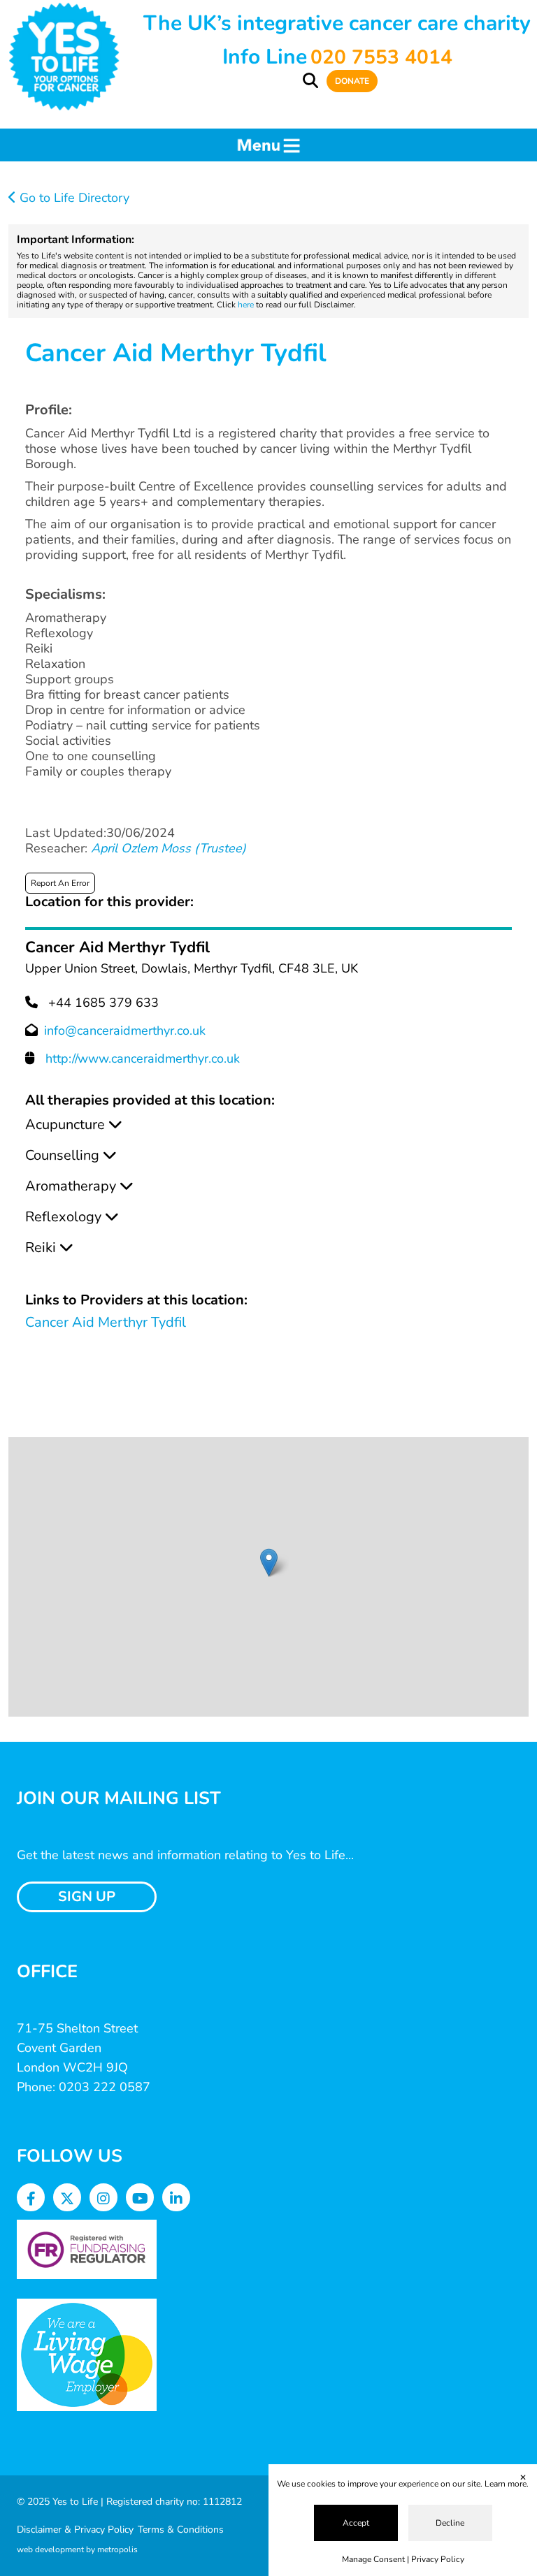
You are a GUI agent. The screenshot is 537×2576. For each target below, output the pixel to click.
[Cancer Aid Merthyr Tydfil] (269, 1563)
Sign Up (87, 1897)
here (246, 305)
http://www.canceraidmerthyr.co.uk (143, 1058)
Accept (356, 2523)
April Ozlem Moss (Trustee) (169, 848)
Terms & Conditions (181, 2530)
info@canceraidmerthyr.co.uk (125, 1031)
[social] (31, 2199)
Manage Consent (373, 2559)
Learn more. (507, 2484)
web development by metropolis (77, 2549)
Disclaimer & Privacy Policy (75, 2530)
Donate (352, 81)
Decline (450, 2523)
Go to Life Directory (73, 198)
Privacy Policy (438, 2559)
